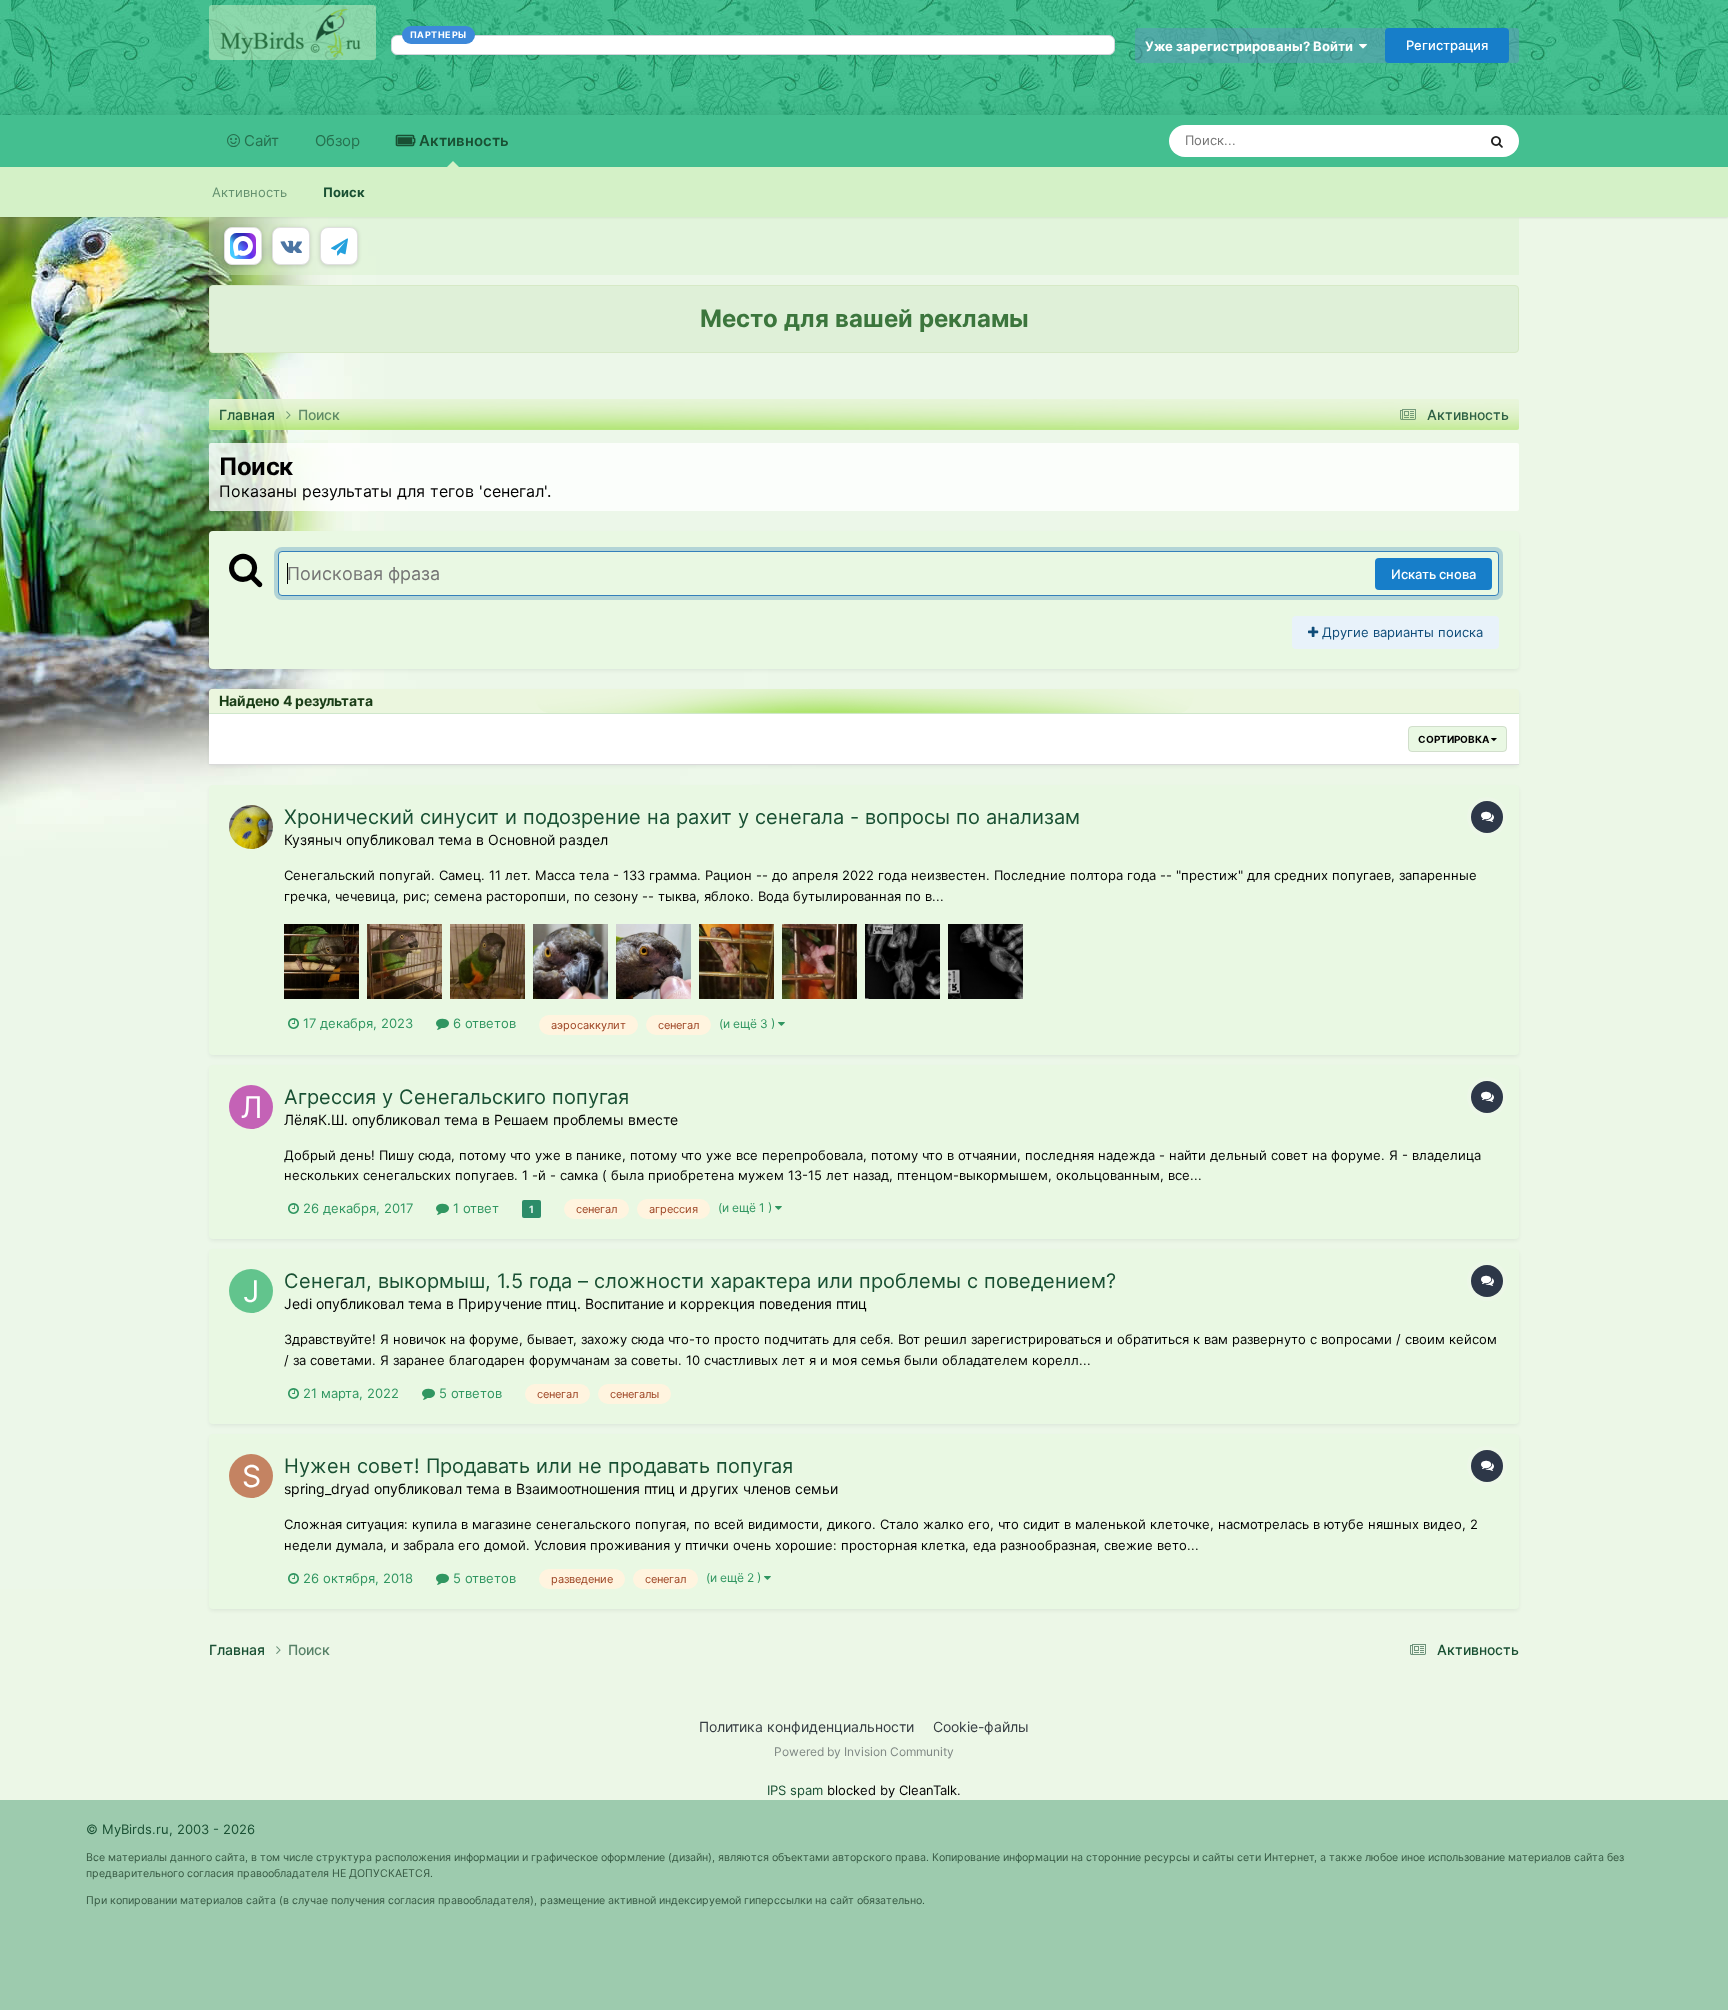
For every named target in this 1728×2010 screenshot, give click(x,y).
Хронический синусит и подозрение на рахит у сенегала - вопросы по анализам (682, 817)
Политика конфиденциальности (806, 1726)
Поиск (344, 192)
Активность (462, 140)
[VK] (291, 246)
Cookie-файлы (981, 1726)
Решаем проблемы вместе (586, 1119)
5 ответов (468, 1393)
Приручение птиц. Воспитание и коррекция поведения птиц (662, 1303)
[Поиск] (1497, 141)
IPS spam (795, 1790)
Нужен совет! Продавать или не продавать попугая (538, 1466)
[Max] (243, 246)
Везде (1430, 140)
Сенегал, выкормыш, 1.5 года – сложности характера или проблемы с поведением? (700, 1281)
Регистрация (1447, 45)
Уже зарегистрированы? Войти (1252, 46)
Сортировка (1454, 739)
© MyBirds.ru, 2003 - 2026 (170, 1829)
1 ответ (474, 1208)
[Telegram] (339, 246)
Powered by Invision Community (864, 1751)
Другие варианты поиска (1400, 632)
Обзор (337, 140)
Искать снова (1433, 574)
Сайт (259, 140)
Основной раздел (548, 839)
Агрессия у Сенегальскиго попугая (456, 1097)
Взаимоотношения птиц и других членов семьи (677, 1488)
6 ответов (482, 1023)
